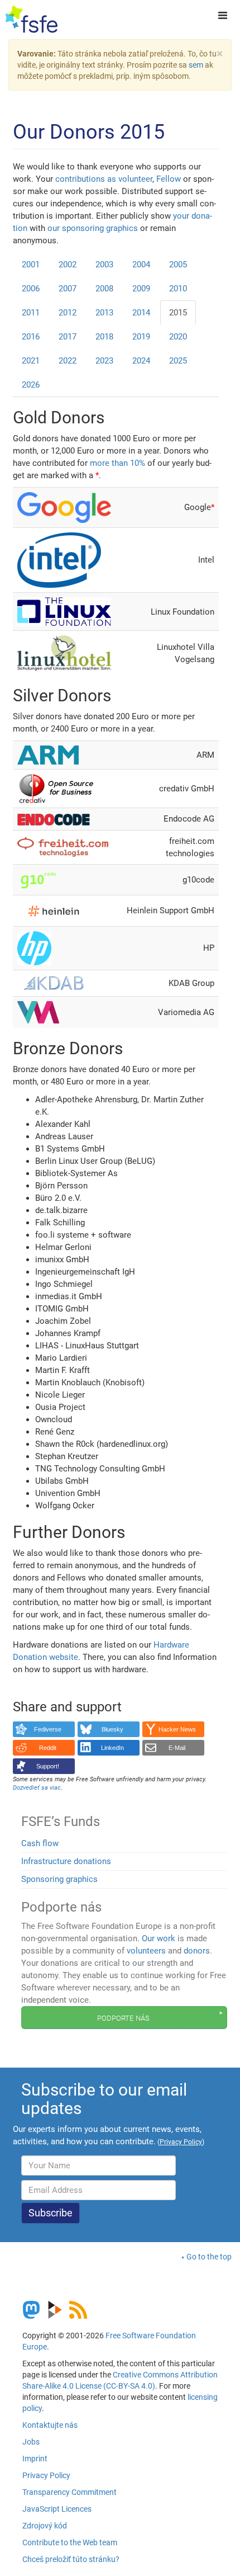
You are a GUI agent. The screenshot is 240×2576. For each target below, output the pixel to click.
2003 (104, 265)
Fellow (169, 179)
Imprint (35, 2459)
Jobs (31, 2442)
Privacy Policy (46, 2475)
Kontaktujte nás (50, 2425)
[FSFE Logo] (32, 20)
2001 (31, 265)
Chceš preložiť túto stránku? (71, 2559)
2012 (68, 313)
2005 (178, 265)
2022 (68, 361)
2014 (141, 313)
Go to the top (209, 2257)
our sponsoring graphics (93, 228)
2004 (141, 265)
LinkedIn (112, 1748)
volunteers (146, 1951)
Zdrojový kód (45, 2526)
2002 (68, 265)
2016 (31, 337)
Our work (159, 1938)
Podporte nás (123, 2017)
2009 (141, 289)
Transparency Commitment (69, 2492)
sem (196, 65)
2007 (68, 289)
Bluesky (112, 1729)
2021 (31, 361)
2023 (104, 361)
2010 (178, 289)
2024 (141, 361)
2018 (104, 337)
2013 (104, 313)
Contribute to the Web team (70, 2542)
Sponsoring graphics (59, 1879)
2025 (178, 361)
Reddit (48, 1748)
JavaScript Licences (57, 2509)
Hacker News (177, 1729)
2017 (68, 337)
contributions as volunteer (104, 179)
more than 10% (117, 463)
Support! (48, 1766)
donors (197, 1951)
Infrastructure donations (66, 1861)
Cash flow (40, 1843)
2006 (31, 289)
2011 (31, 313)
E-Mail (177, 1748)
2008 (104, 289)
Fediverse (48, 1729)
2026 (31, 385)
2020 (178, 337)
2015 (178, 313)
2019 (141, 337)
